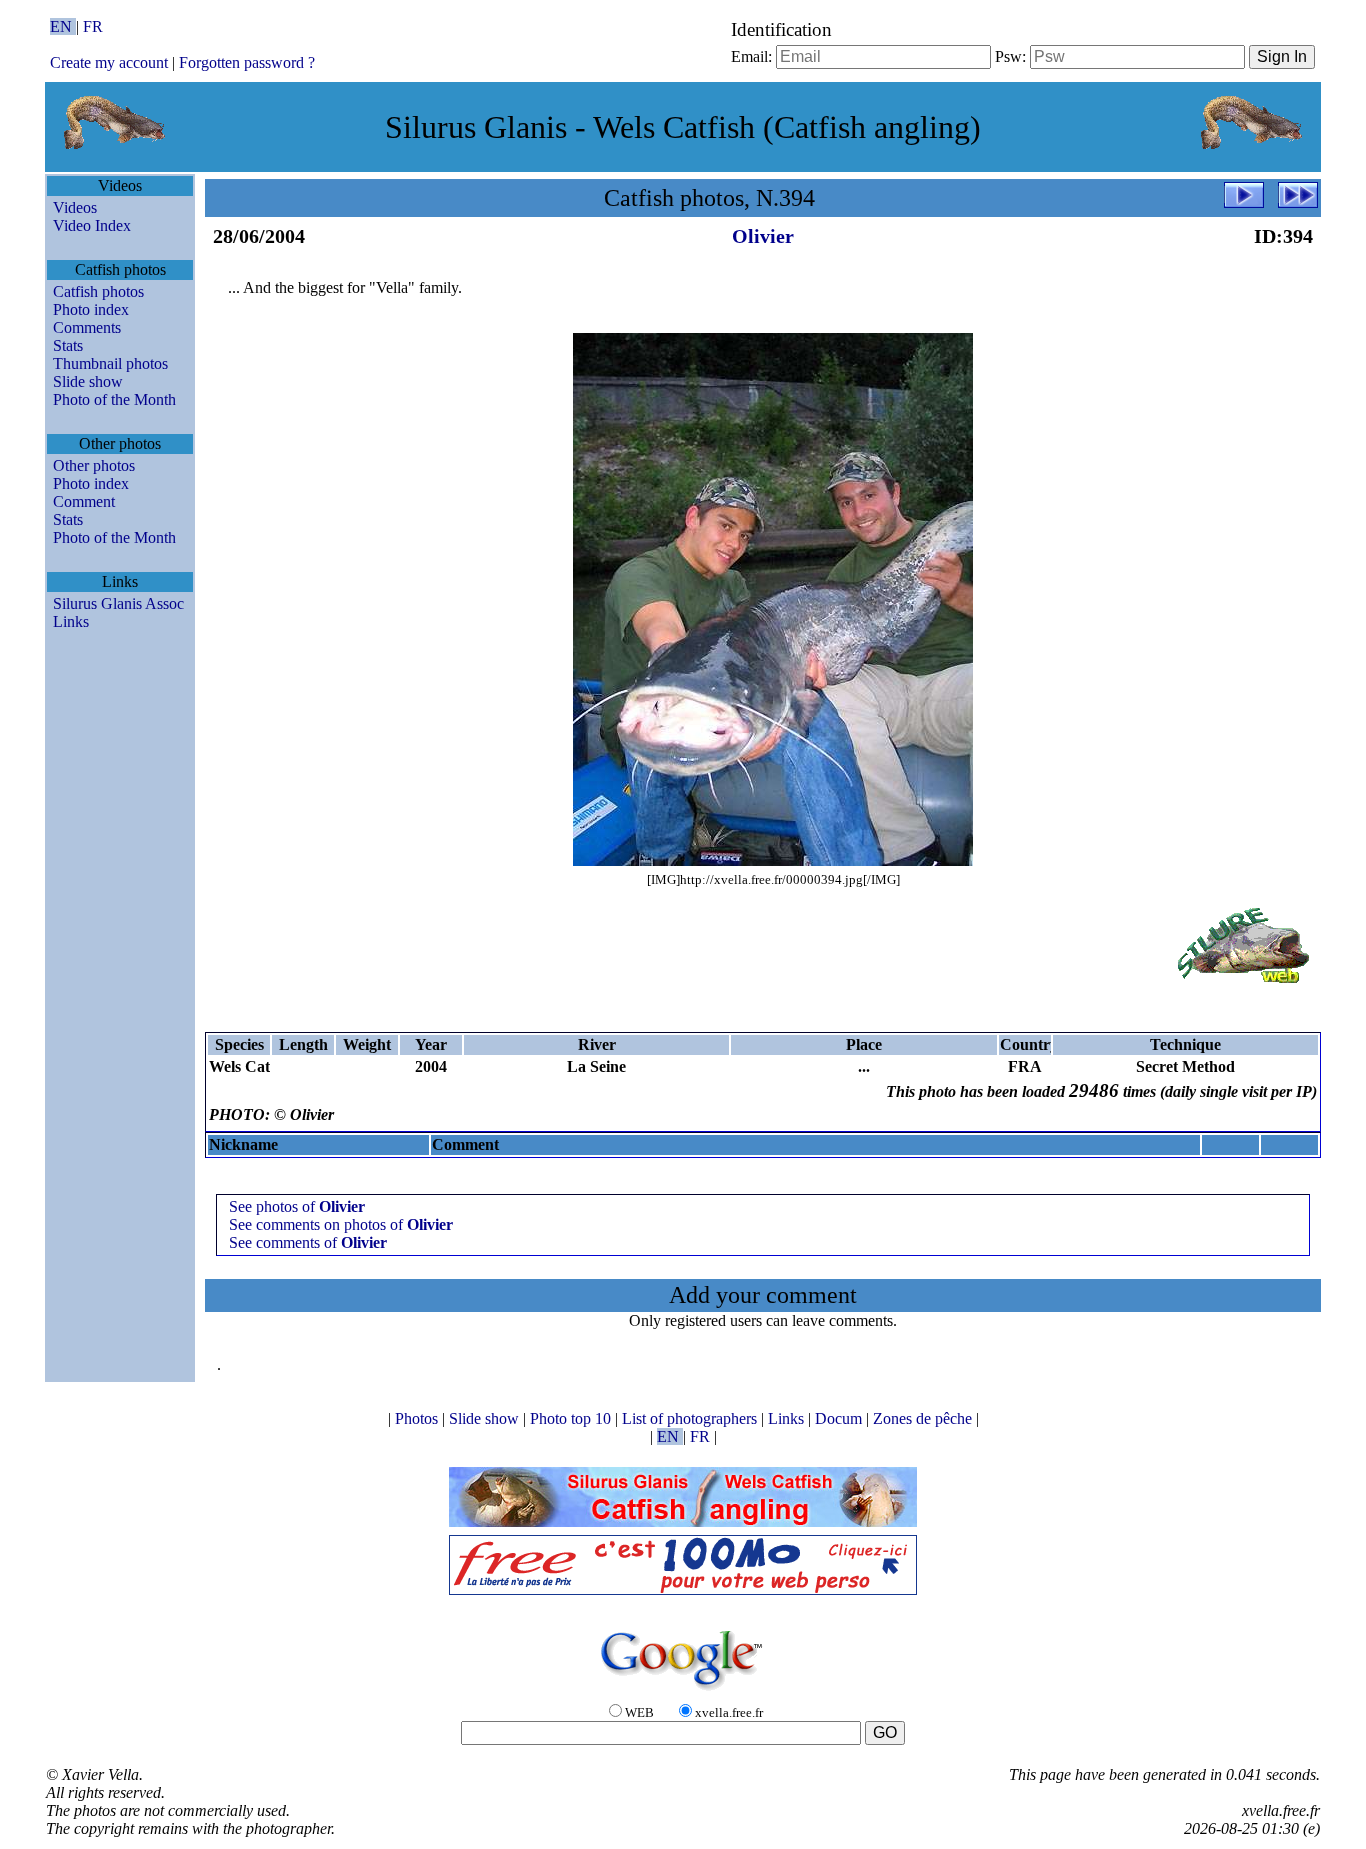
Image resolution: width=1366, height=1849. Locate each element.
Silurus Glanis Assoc (118, 603)
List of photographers (691, 1418)
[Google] (683, 1691)
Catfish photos (98, 291)
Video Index (92, 225)
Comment (84, 501)
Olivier (763, 236)
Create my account (109, 62)
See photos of (297, 1206)
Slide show (88, 381)
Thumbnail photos (110, 363)
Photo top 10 (572, 1418)
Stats (68, 345)
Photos (418, 1418)
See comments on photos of (341, 1224)
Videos (75, 207)
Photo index (91, 309)
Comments (87, 327)
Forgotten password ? (247, 62)
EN (63, 26)
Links (71, 621)
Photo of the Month (114, 399)
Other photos (94, 465)
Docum (840, 1418)
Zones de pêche (924, 1418)
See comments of (308, 1242)
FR (93, 26)
